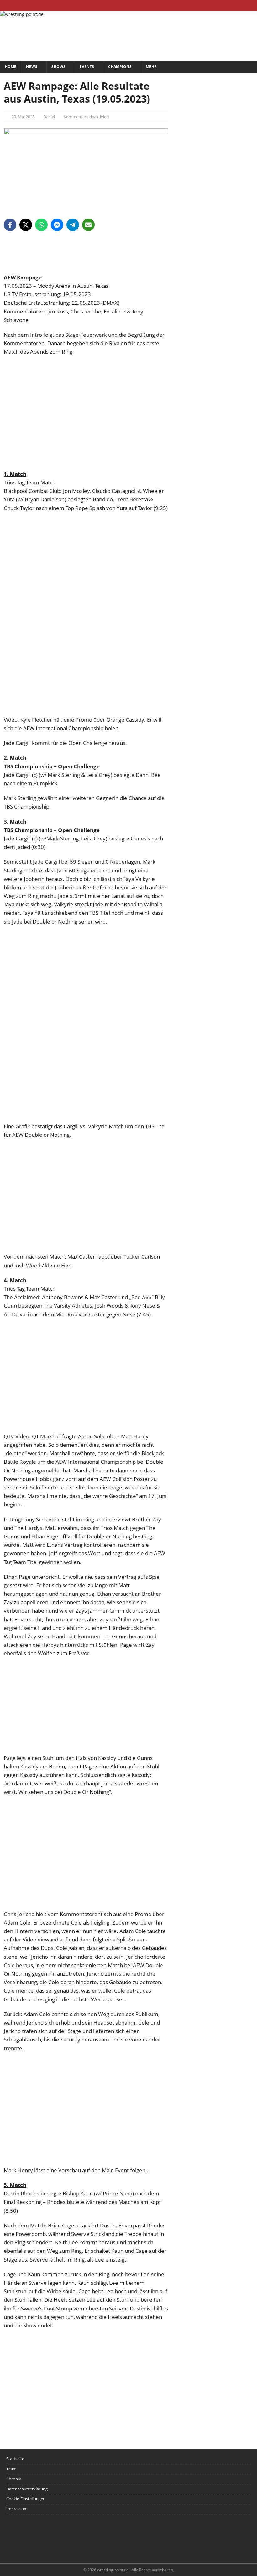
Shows (58, 67)
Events (87, 67)
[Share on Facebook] (10, 225)
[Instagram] (252, 5)
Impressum (17, 2509)
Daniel (49, 117)
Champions (120, 67)
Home (10, 67)
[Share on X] (26, 225)
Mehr (151, 67)
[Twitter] (239, 5)
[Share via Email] (88, 225)
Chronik (14, 2479)
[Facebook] (227, 5)
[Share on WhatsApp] (41, 225)
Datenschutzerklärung (27, 2489)
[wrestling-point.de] (22, 14)
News (32, 67)
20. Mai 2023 (23, 117)
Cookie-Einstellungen (26, 2499)
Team (11, 2469)
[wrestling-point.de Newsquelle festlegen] (86, 269)
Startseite (15, 2459)
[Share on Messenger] (57, 225)
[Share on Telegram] (73, 225)
